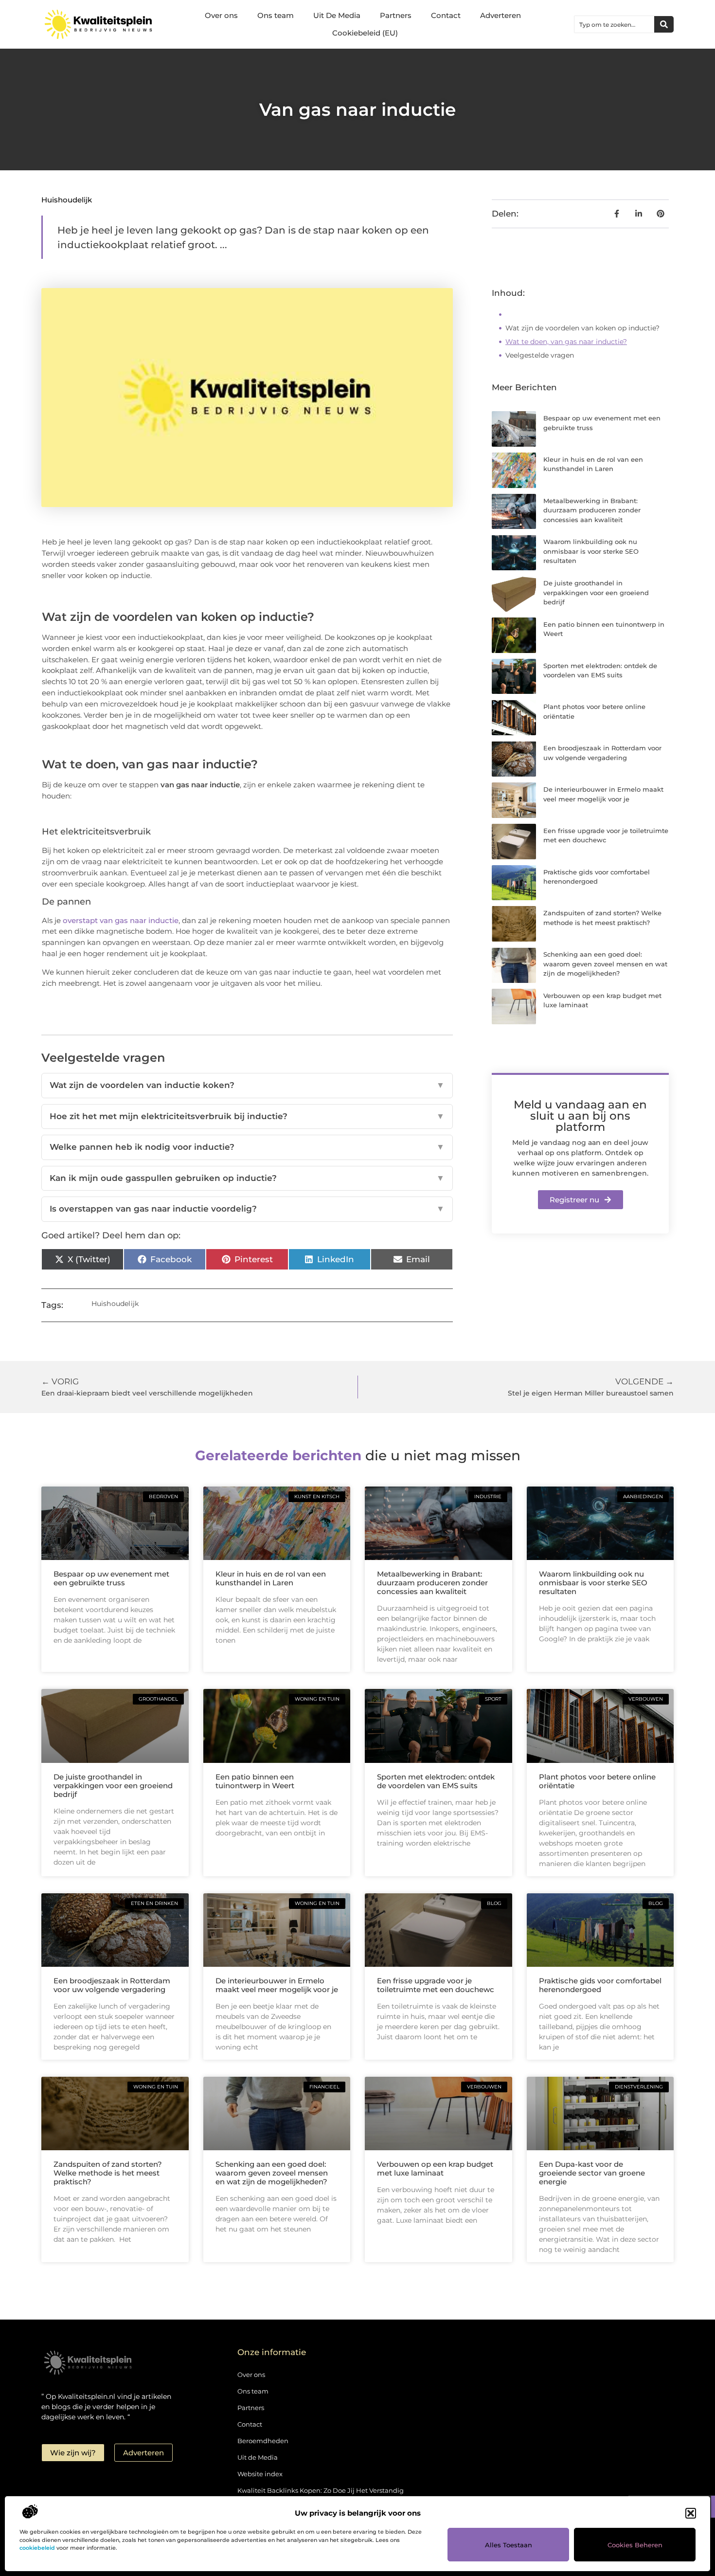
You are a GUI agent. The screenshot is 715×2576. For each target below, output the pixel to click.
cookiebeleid (37, 2548)
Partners (396, 15)
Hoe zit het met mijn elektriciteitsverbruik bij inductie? (247, 1116)
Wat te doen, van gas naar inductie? (566, 342)
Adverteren (500, 15)
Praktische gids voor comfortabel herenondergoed (600, 1985)
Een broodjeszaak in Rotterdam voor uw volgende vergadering (112, 1985)
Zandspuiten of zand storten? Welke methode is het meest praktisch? (108, 2173)
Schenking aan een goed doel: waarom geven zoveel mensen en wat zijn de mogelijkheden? (605, 964)
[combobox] (614, 24)
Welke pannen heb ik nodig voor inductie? (247, 1147)
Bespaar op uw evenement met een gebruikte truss (111, 1578)
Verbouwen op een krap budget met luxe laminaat (435, 2168)
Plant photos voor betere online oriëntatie (597, 1781)
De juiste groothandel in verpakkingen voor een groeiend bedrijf (596, 592)
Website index (260, 2474)
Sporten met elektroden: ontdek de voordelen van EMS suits (436, 1781)
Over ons (221, 15)
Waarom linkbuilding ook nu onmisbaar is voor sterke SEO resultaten (591, 551)
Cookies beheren (635, 2545)
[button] (691, 2513)
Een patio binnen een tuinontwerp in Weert (255, 1781)
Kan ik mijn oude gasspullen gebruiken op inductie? (247, 1178)
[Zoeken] (664, 24)
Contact (446, 15)
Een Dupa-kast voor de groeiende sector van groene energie (592, 2173)
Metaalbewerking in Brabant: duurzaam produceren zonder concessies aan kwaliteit (592, 510)
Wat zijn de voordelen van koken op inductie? (582, 328)
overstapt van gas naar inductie (121, 920)
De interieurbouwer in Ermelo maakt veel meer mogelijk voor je (277, 1985)
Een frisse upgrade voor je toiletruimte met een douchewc (436, 1985)
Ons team (276, 15)
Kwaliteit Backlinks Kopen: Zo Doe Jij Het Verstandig (321, 2490)
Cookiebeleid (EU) (365, 33)
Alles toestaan (509, 2545)
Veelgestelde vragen (540, 355)
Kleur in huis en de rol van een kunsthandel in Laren (271, 1578)
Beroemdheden (263, 2441)
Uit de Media (258, 2457)
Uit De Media (337, 15)
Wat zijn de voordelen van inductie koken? (247, 1085)
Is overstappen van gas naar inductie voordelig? (247, 1209)
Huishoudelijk (67, 200)
